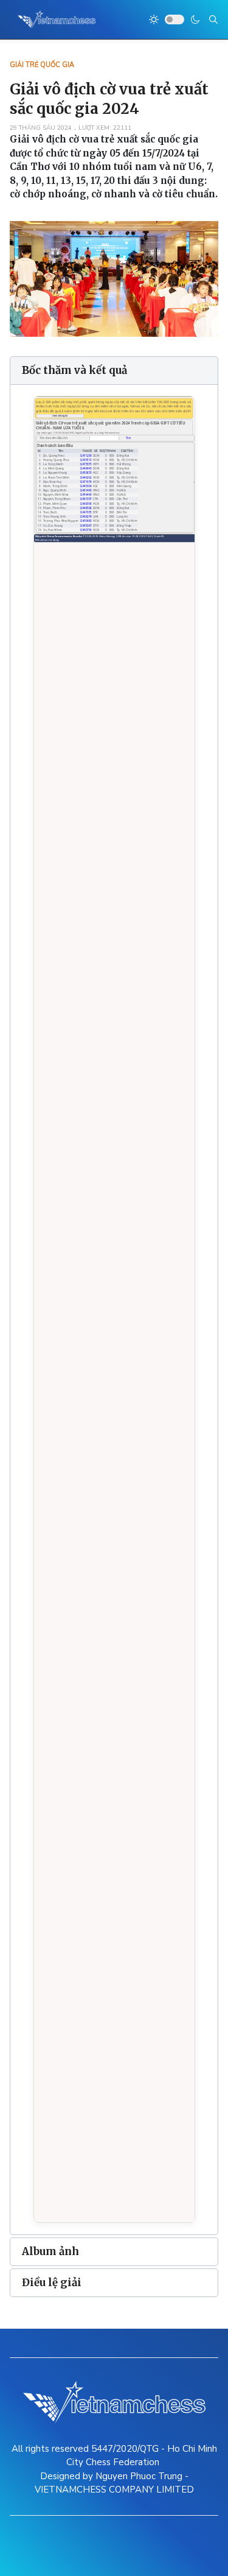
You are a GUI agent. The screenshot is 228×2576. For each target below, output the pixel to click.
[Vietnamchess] (57, 19)
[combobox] (213, 19)
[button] (114, 371)
